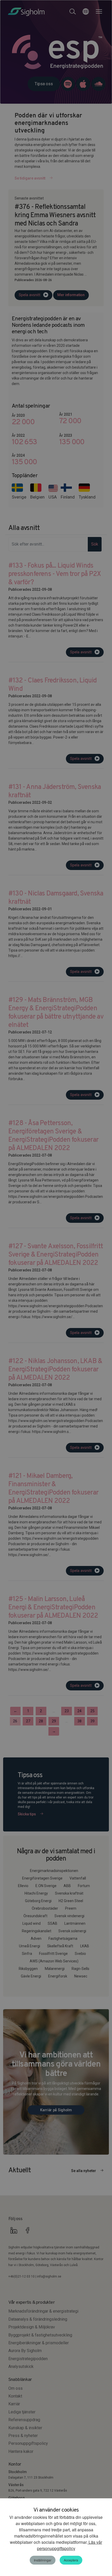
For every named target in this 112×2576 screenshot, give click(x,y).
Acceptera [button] (71, 2560)
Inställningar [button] (43, 2560)
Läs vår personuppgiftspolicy (70, 2545)
